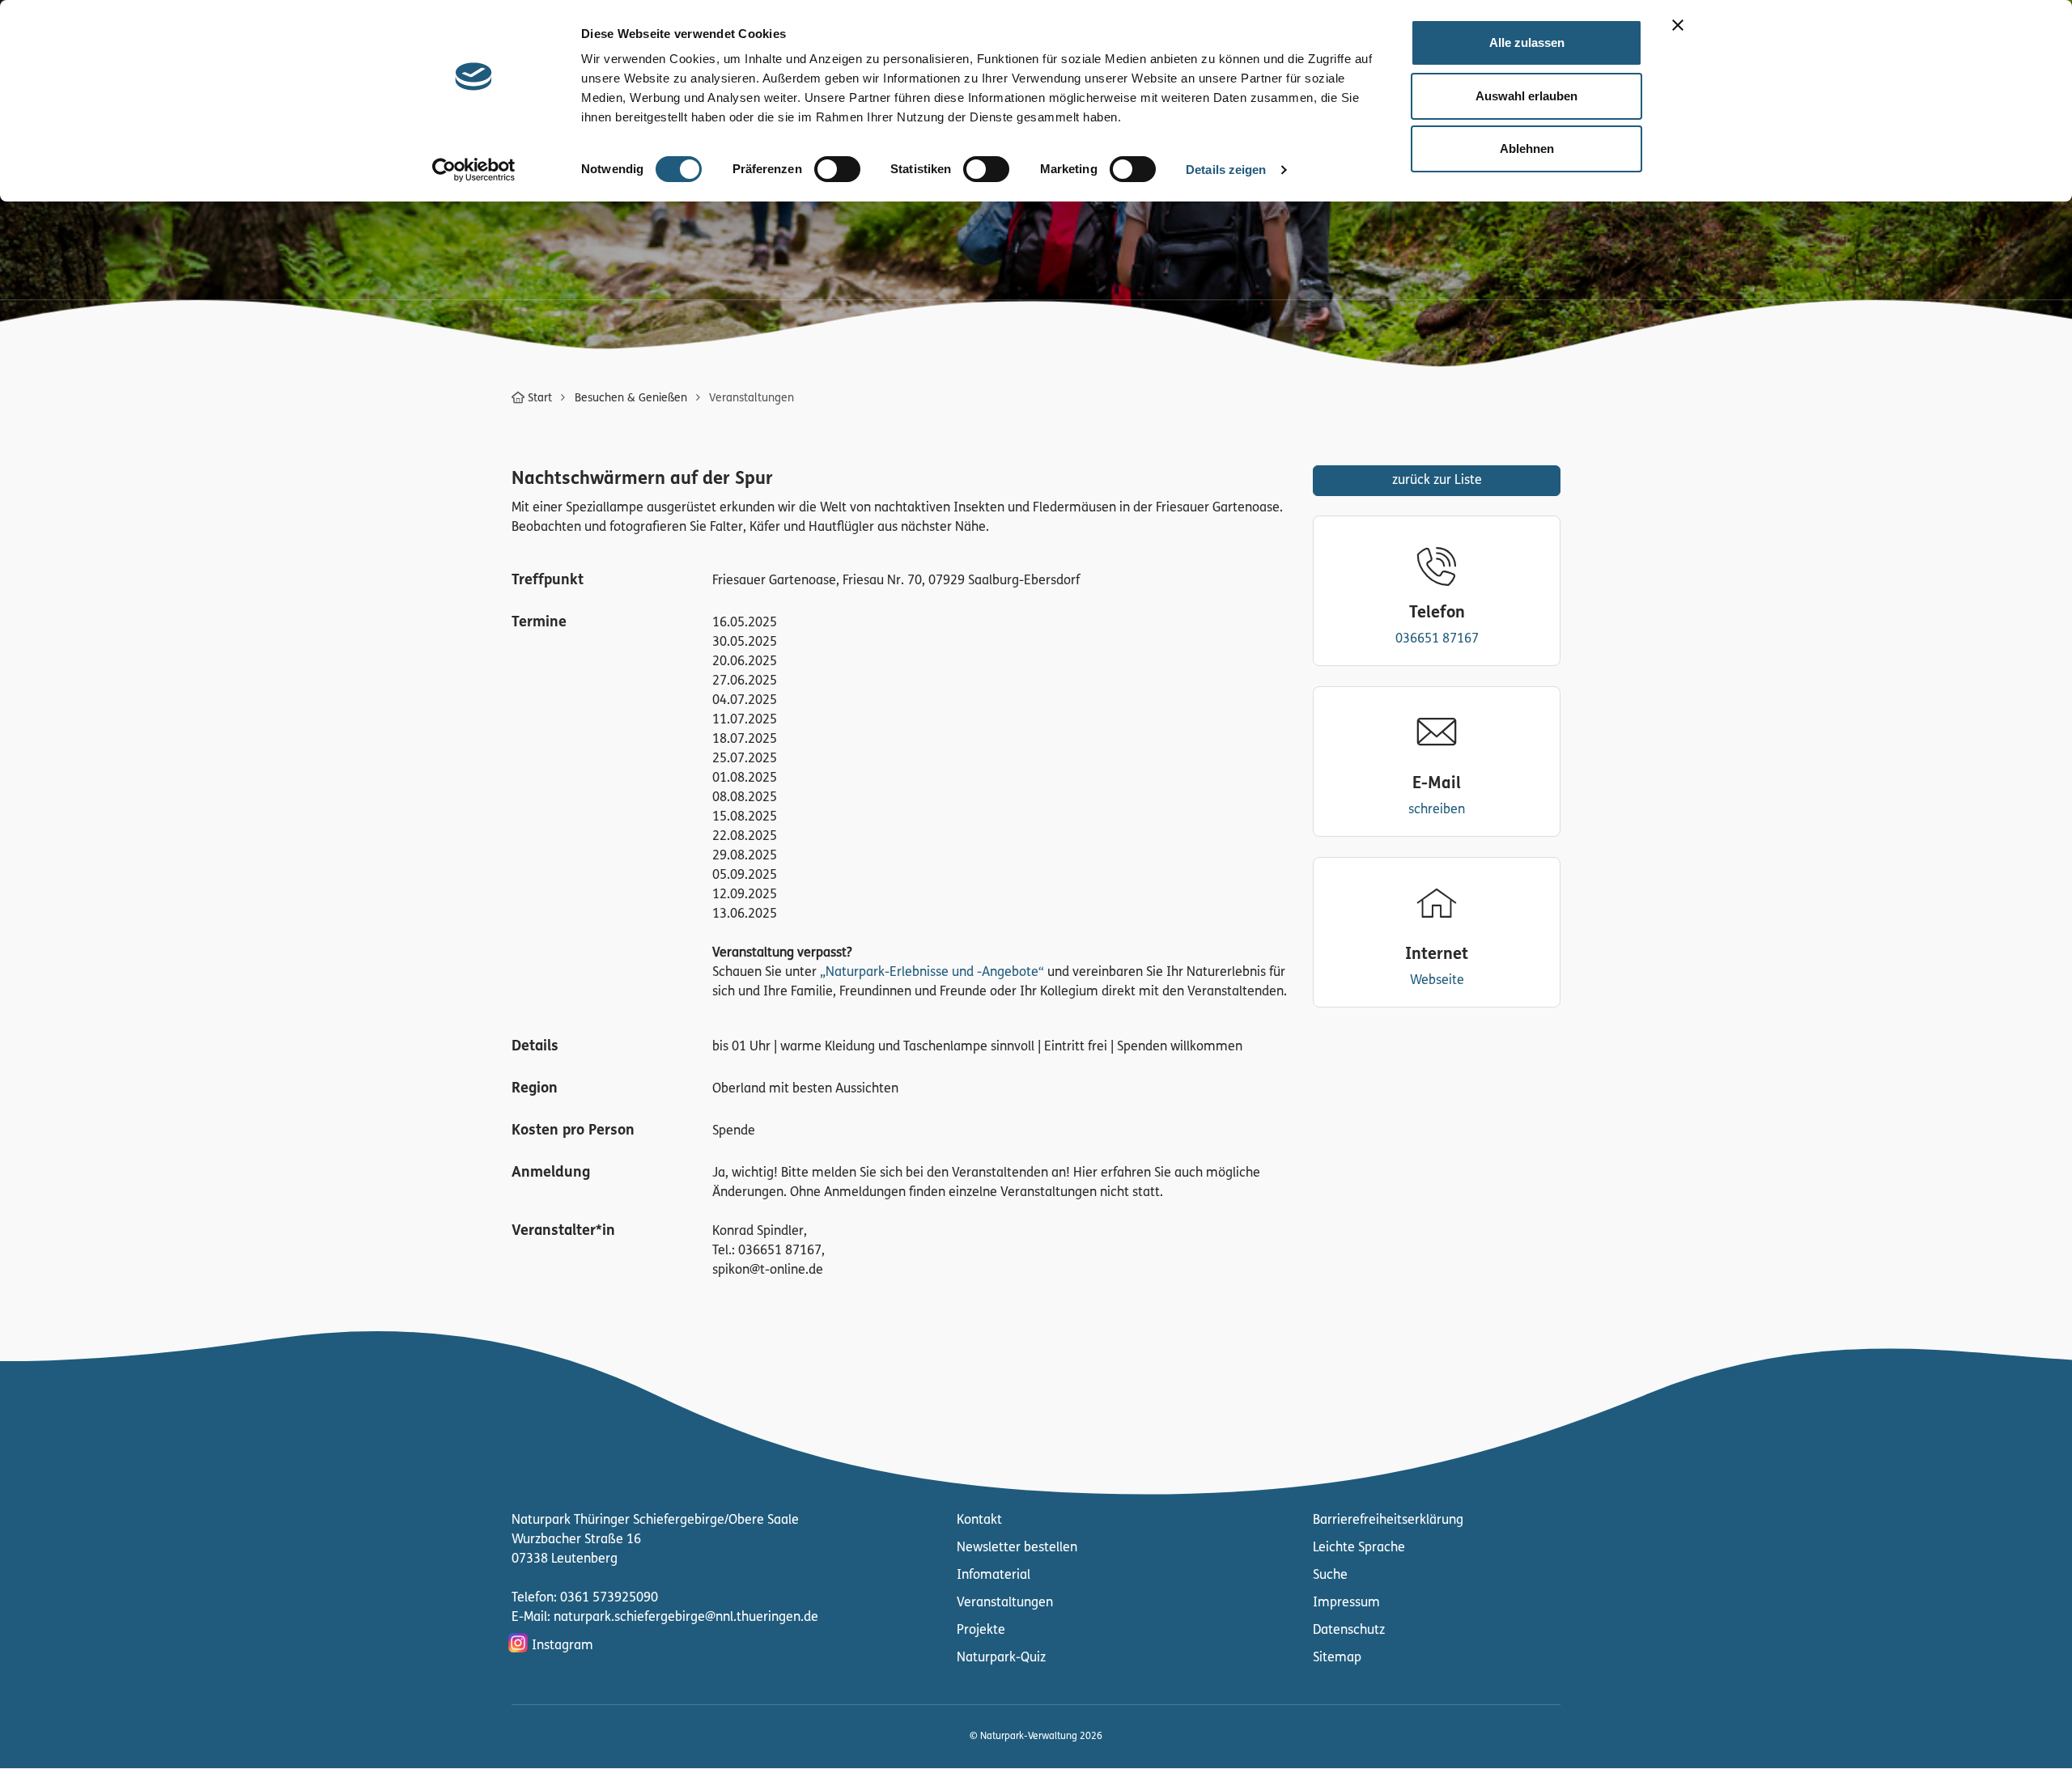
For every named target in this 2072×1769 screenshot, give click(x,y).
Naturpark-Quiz (1001, 1658)
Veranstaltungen (1005, 1603)
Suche (1330, 1576)
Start (540, 399)
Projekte (981, 1631)
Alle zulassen (1527, 42)
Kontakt (979, 1521)
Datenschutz (1349, 1631)
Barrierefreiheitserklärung (1388, 1521)
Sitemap (1337, 1658)
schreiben (1437, 810)
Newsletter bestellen (1017, 1548)
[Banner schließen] (1678, 25)
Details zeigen (1226, 170)
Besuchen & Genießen (631, 399)
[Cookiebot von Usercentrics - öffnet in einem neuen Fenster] (474, 170)
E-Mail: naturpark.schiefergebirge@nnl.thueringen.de (665, 1618)
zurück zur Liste (1437, 481)
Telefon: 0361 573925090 (585, 1598)
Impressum (1346, 1603)
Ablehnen (1527, 148)
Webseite (1437, 981)
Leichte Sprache (1359, 1548)
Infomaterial (994, 1576)
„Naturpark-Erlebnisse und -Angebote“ (932, 973)
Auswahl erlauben (1526, 96)
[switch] (837, 169)
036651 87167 (1437, 639)
